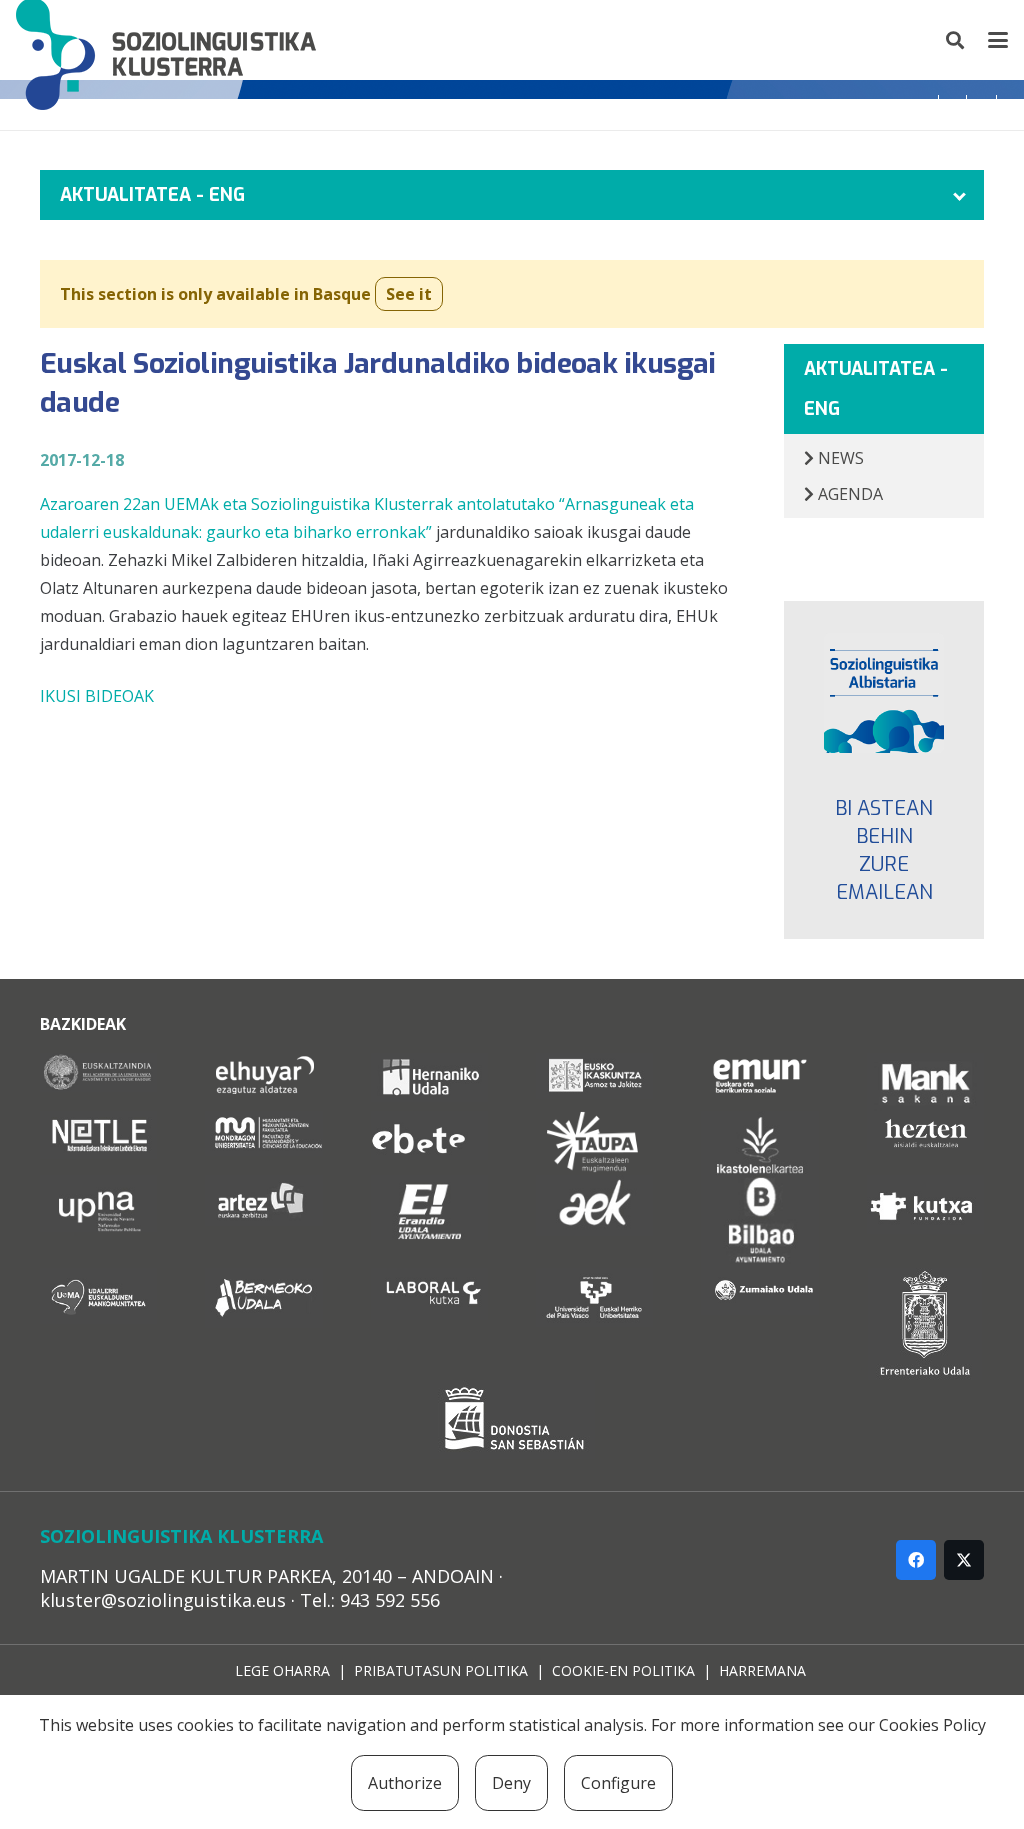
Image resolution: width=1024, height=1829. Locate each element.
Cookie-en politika (623, 1670)
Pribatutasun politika (441, 1670)
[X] (964, 1560)
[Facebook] (916, 1560)
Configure (618, 1783)
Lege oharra (282, 1670)
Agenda (848, 494)
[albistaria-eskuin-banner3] (884, 693)
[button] (956, 40)
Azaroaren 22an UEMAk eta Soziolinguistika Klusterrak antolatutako (299, 504)
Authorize (405, 1783)
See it (409, 294)
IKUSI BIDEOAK (97, 696)
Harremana (762, 1670)
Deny (511, 1783)
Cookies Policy (932, 1725)
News (839, 458)
